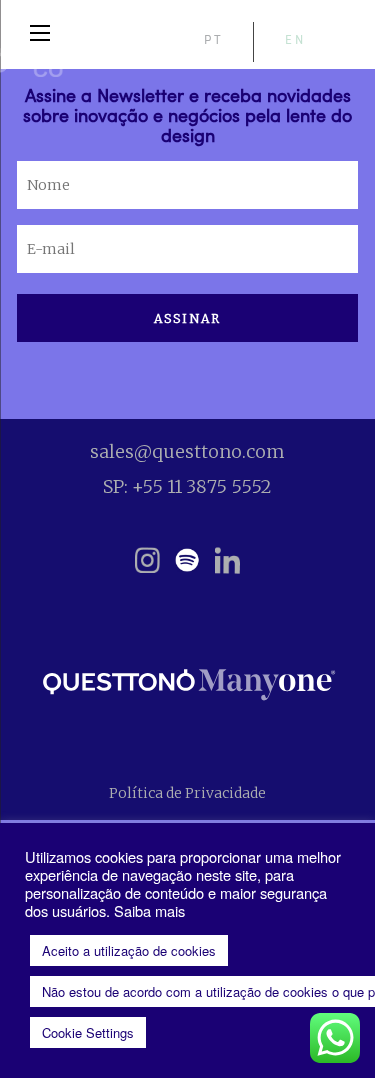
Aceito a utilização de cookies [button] (129, 950)
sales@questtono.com (187, 451)
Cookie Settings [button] (88, 1032)
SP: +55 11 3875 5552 (187, 486)
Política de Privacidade (187, 793)
